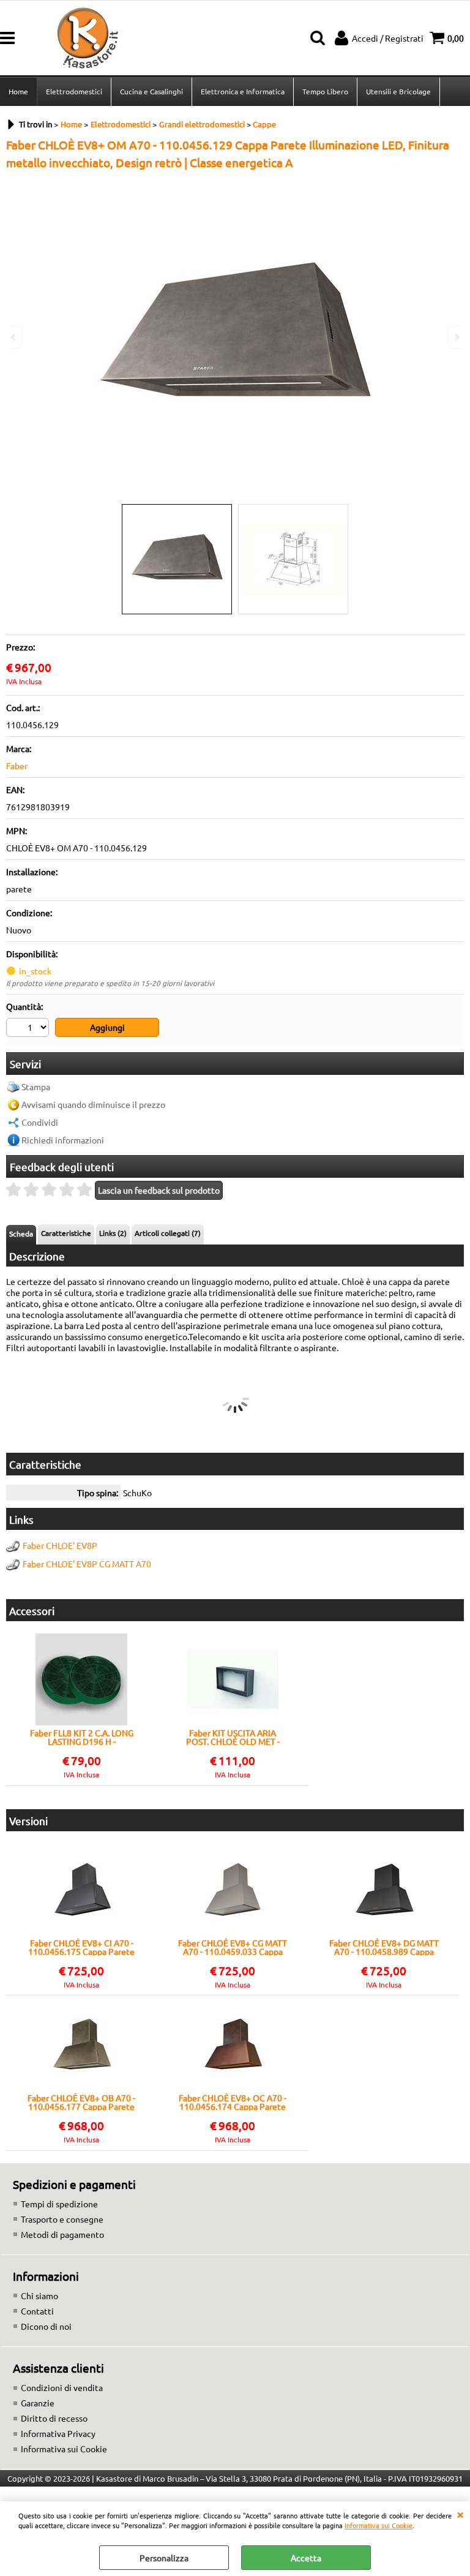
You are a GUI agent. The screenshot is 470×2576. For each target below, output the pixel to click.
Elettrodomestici (74, 91)
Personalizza (164, 2558)
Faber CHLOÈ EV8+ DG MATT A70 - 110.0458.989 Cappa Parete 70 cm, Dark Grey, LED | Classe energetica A (384, 1947)
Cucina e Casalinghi (151, 91)
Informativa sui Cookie (379, 2525)
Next (456, 337)
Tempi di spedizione (59, 2204)
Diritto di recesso (54, 2418)
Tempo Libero (325, 91)
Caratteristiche (66, 1233)
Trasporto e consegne (62, 2219)
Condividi (40, 1122)
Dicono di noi (46, 2326)
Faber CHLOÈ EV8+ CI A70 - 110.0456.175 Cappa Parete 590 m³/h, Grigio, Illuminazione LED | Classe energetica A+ (81, 1947)
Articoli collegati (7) (168, 1233)
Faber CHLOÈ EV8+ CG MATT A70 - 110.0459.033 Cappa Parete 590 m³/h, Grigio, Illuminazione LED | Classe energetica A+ (233, 1947)
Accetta (306, 2558)
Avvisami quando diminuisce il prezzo (93, 1104)
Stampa (36, 1087)
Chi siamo (39, 2295)
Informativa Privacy (58, 2433)
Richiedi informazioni (63, 1140)
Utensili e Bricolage (398, 91)
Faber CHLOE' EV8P (60, 1545)
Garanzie (38, 2403)
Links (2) (113, 1233)
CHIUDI (460, 2514)
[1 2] (29, 1029)
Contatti (37, 2311)
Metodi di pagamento (62, 2234)
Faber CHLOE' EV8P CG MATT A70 (87, 1564)
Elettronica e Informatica (243, 91)
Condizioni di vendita (62, 2387)
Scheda (21, 1233)
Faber (17, 766)
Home (18, 91)
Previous (14, 337)
